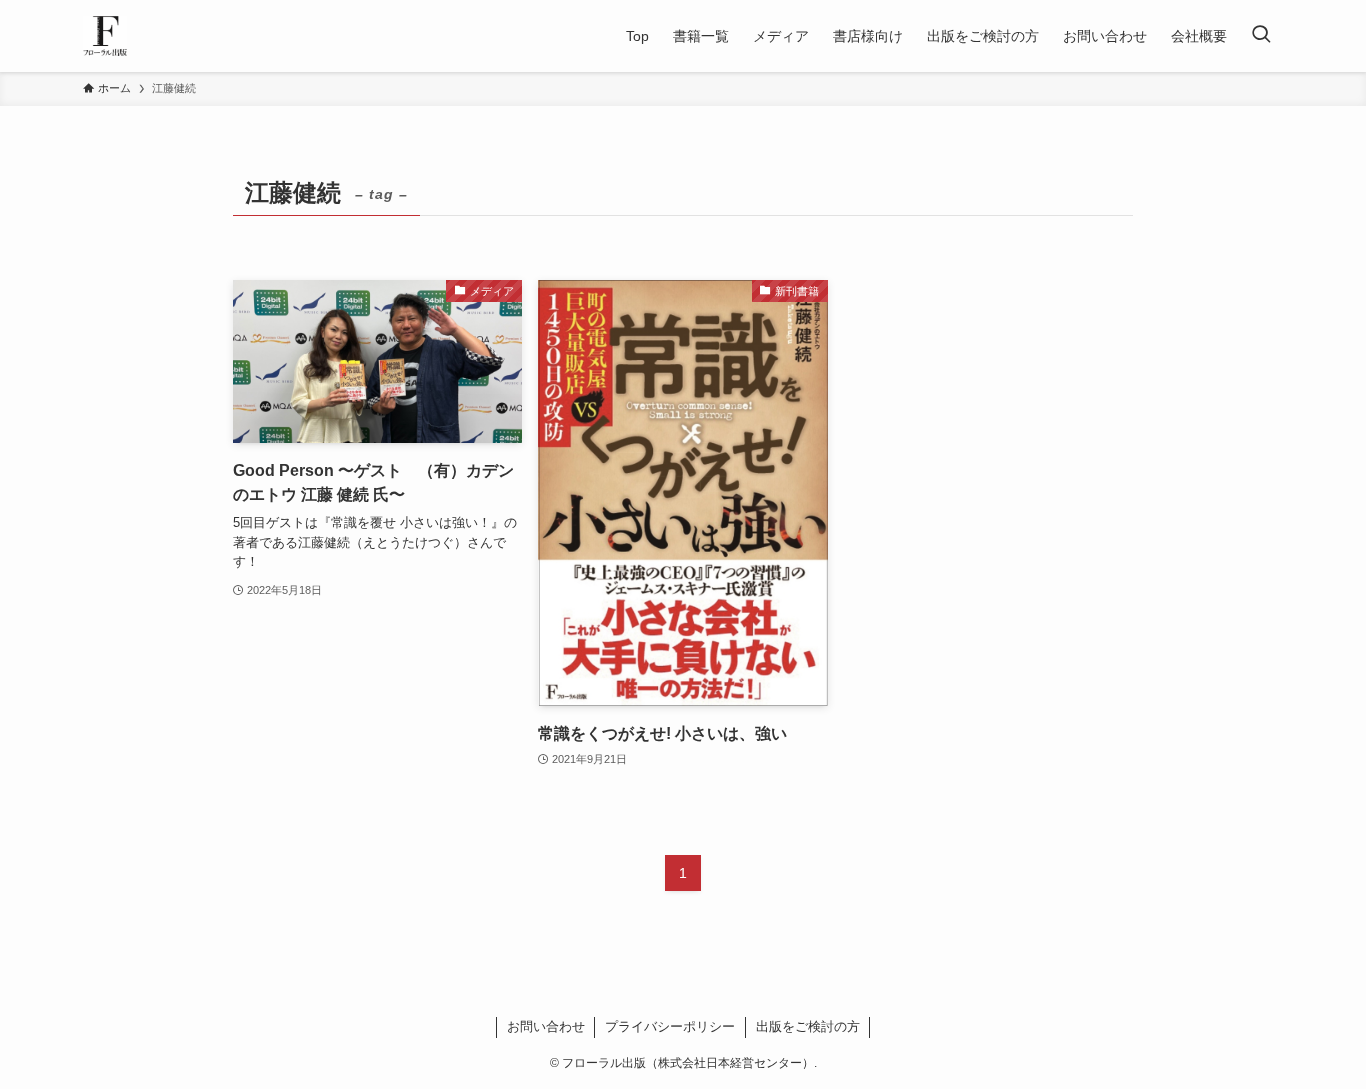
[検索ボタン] (1261, 36)
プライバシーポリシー (670, 1026)
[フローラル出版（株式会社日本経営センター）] (105, 36)
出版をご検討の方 (808, 1026)
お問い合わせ (546, 1026)
